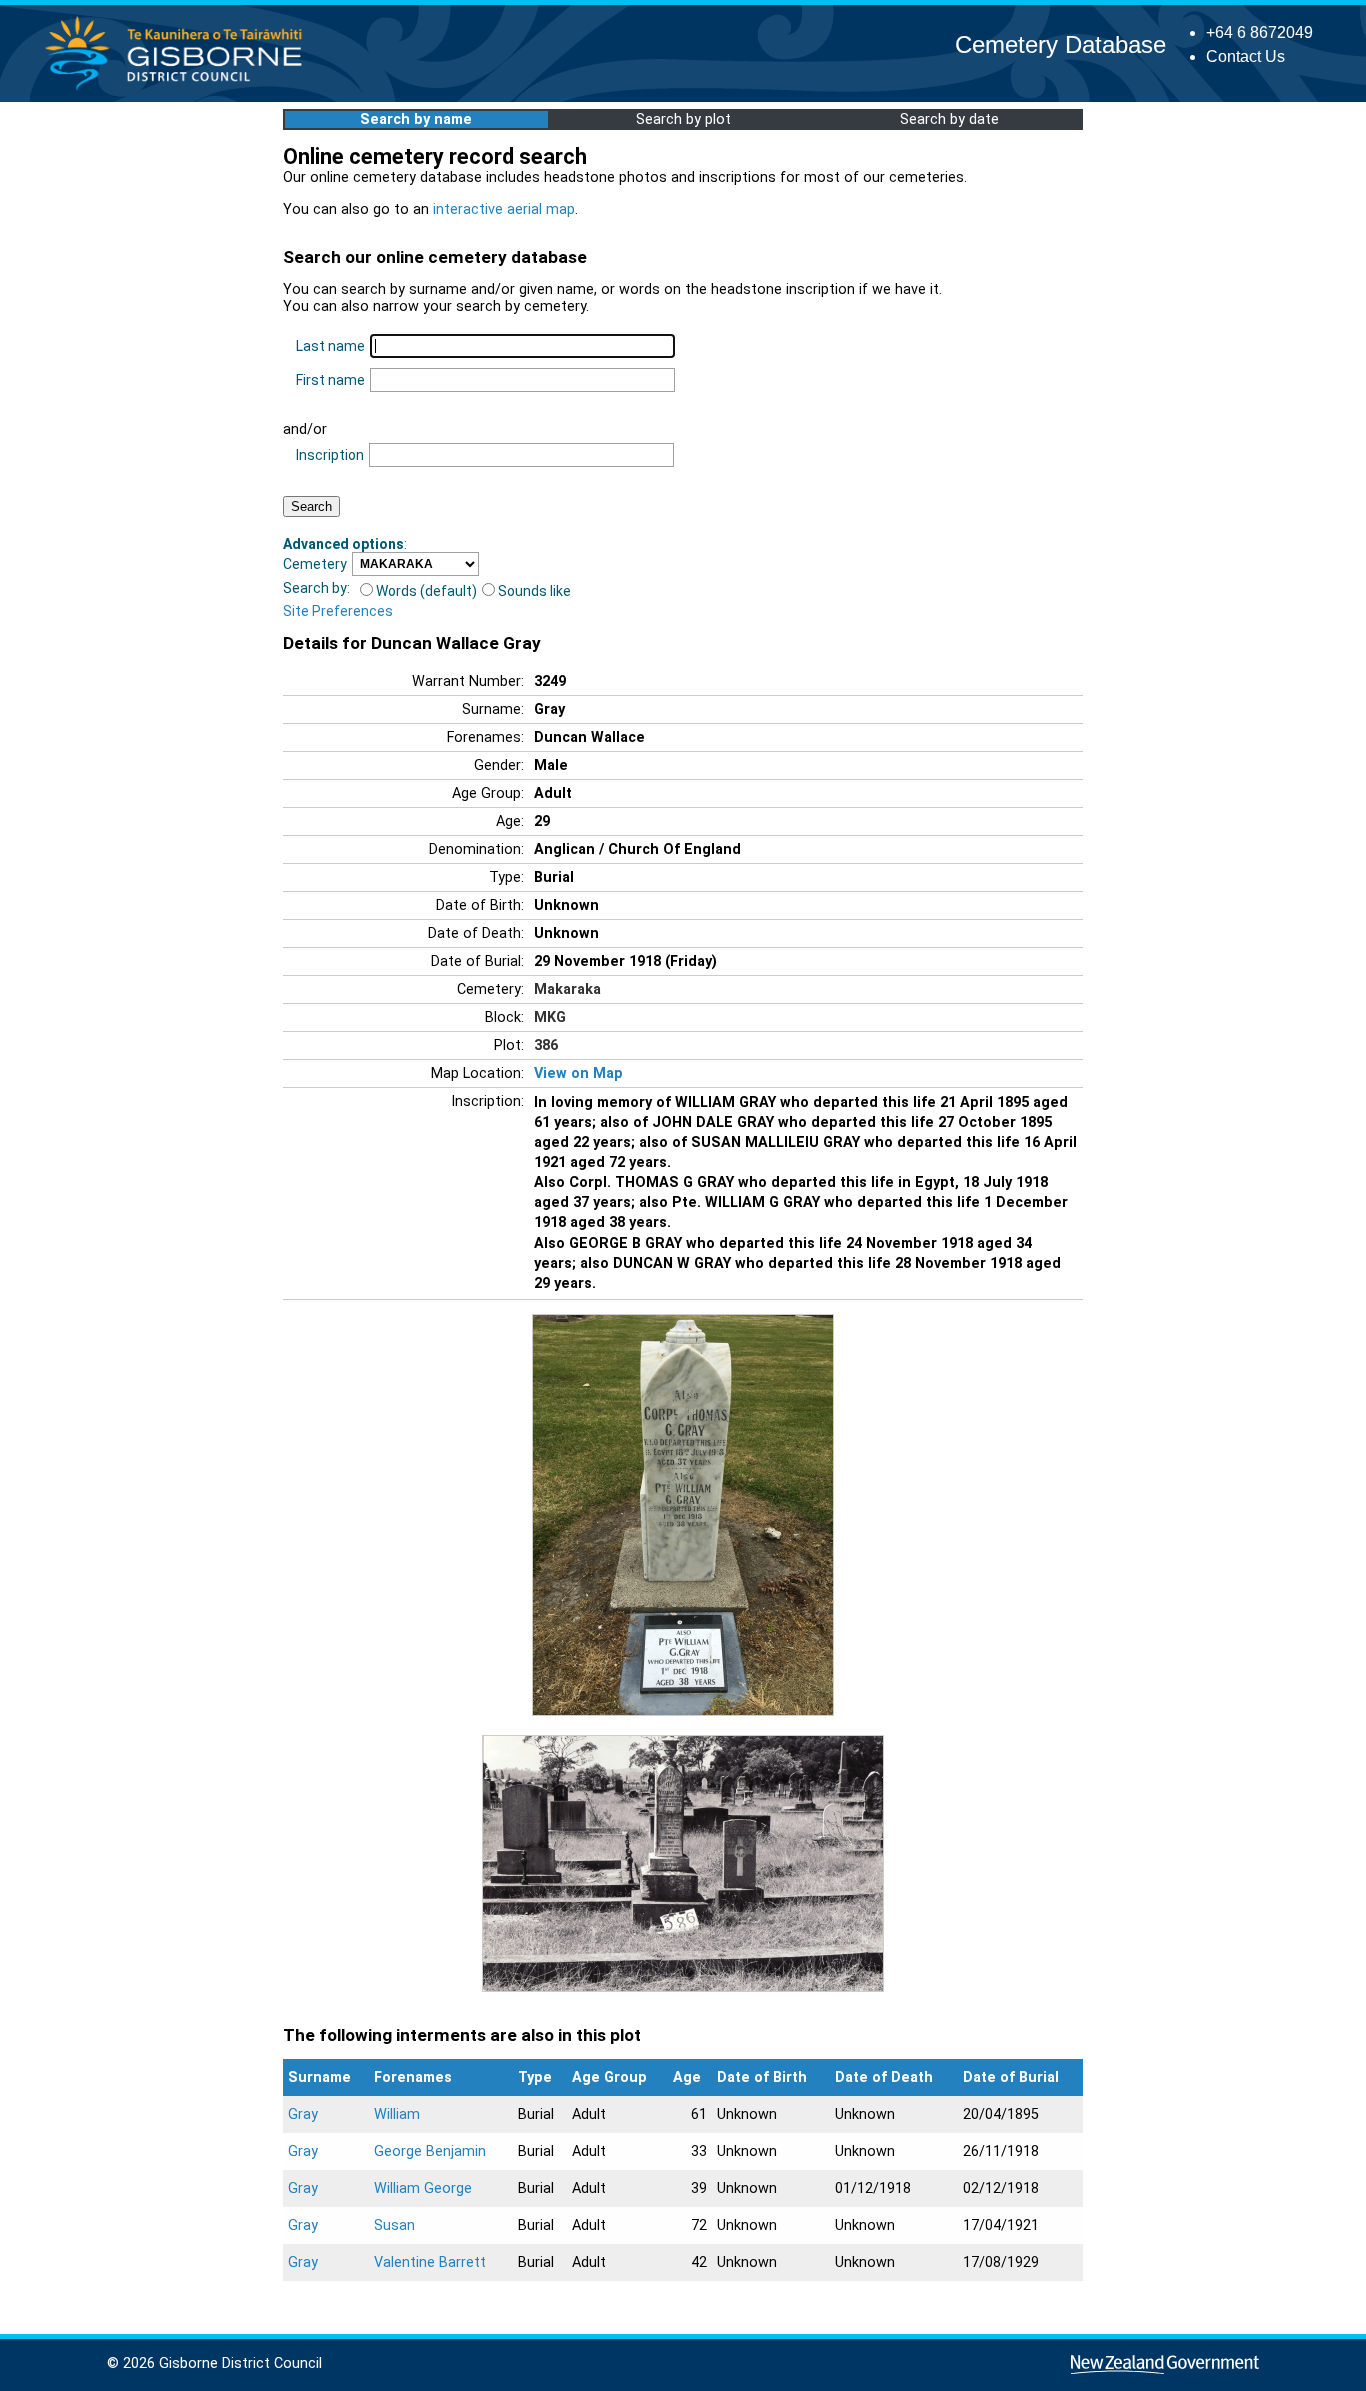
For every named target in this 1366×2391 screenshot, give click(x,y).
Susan (394, 2225)
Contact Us (1245, 56)
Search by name (416, 119)
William (397, 2114)
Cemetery (315, 564)
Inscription (330, 455)
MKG (550, 1017)
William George (423, 2188)
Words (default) (426, 591)
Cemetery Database (1060, 44)
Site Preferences (338, 611)
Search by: (316, 588)
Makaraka (567, 989)
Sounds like (534, 591)
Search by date (949, 119)
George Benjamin (430, 2151)
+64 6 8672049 (1259, 32)
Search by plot (683, 119)
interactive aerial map (504, 209)
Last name (330, 346)
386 (546, 1045)
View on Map (578, 1073)
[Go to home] (179, 89)
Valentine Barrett (430, 2262)
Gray (303, 2114)
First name (330, 380)
